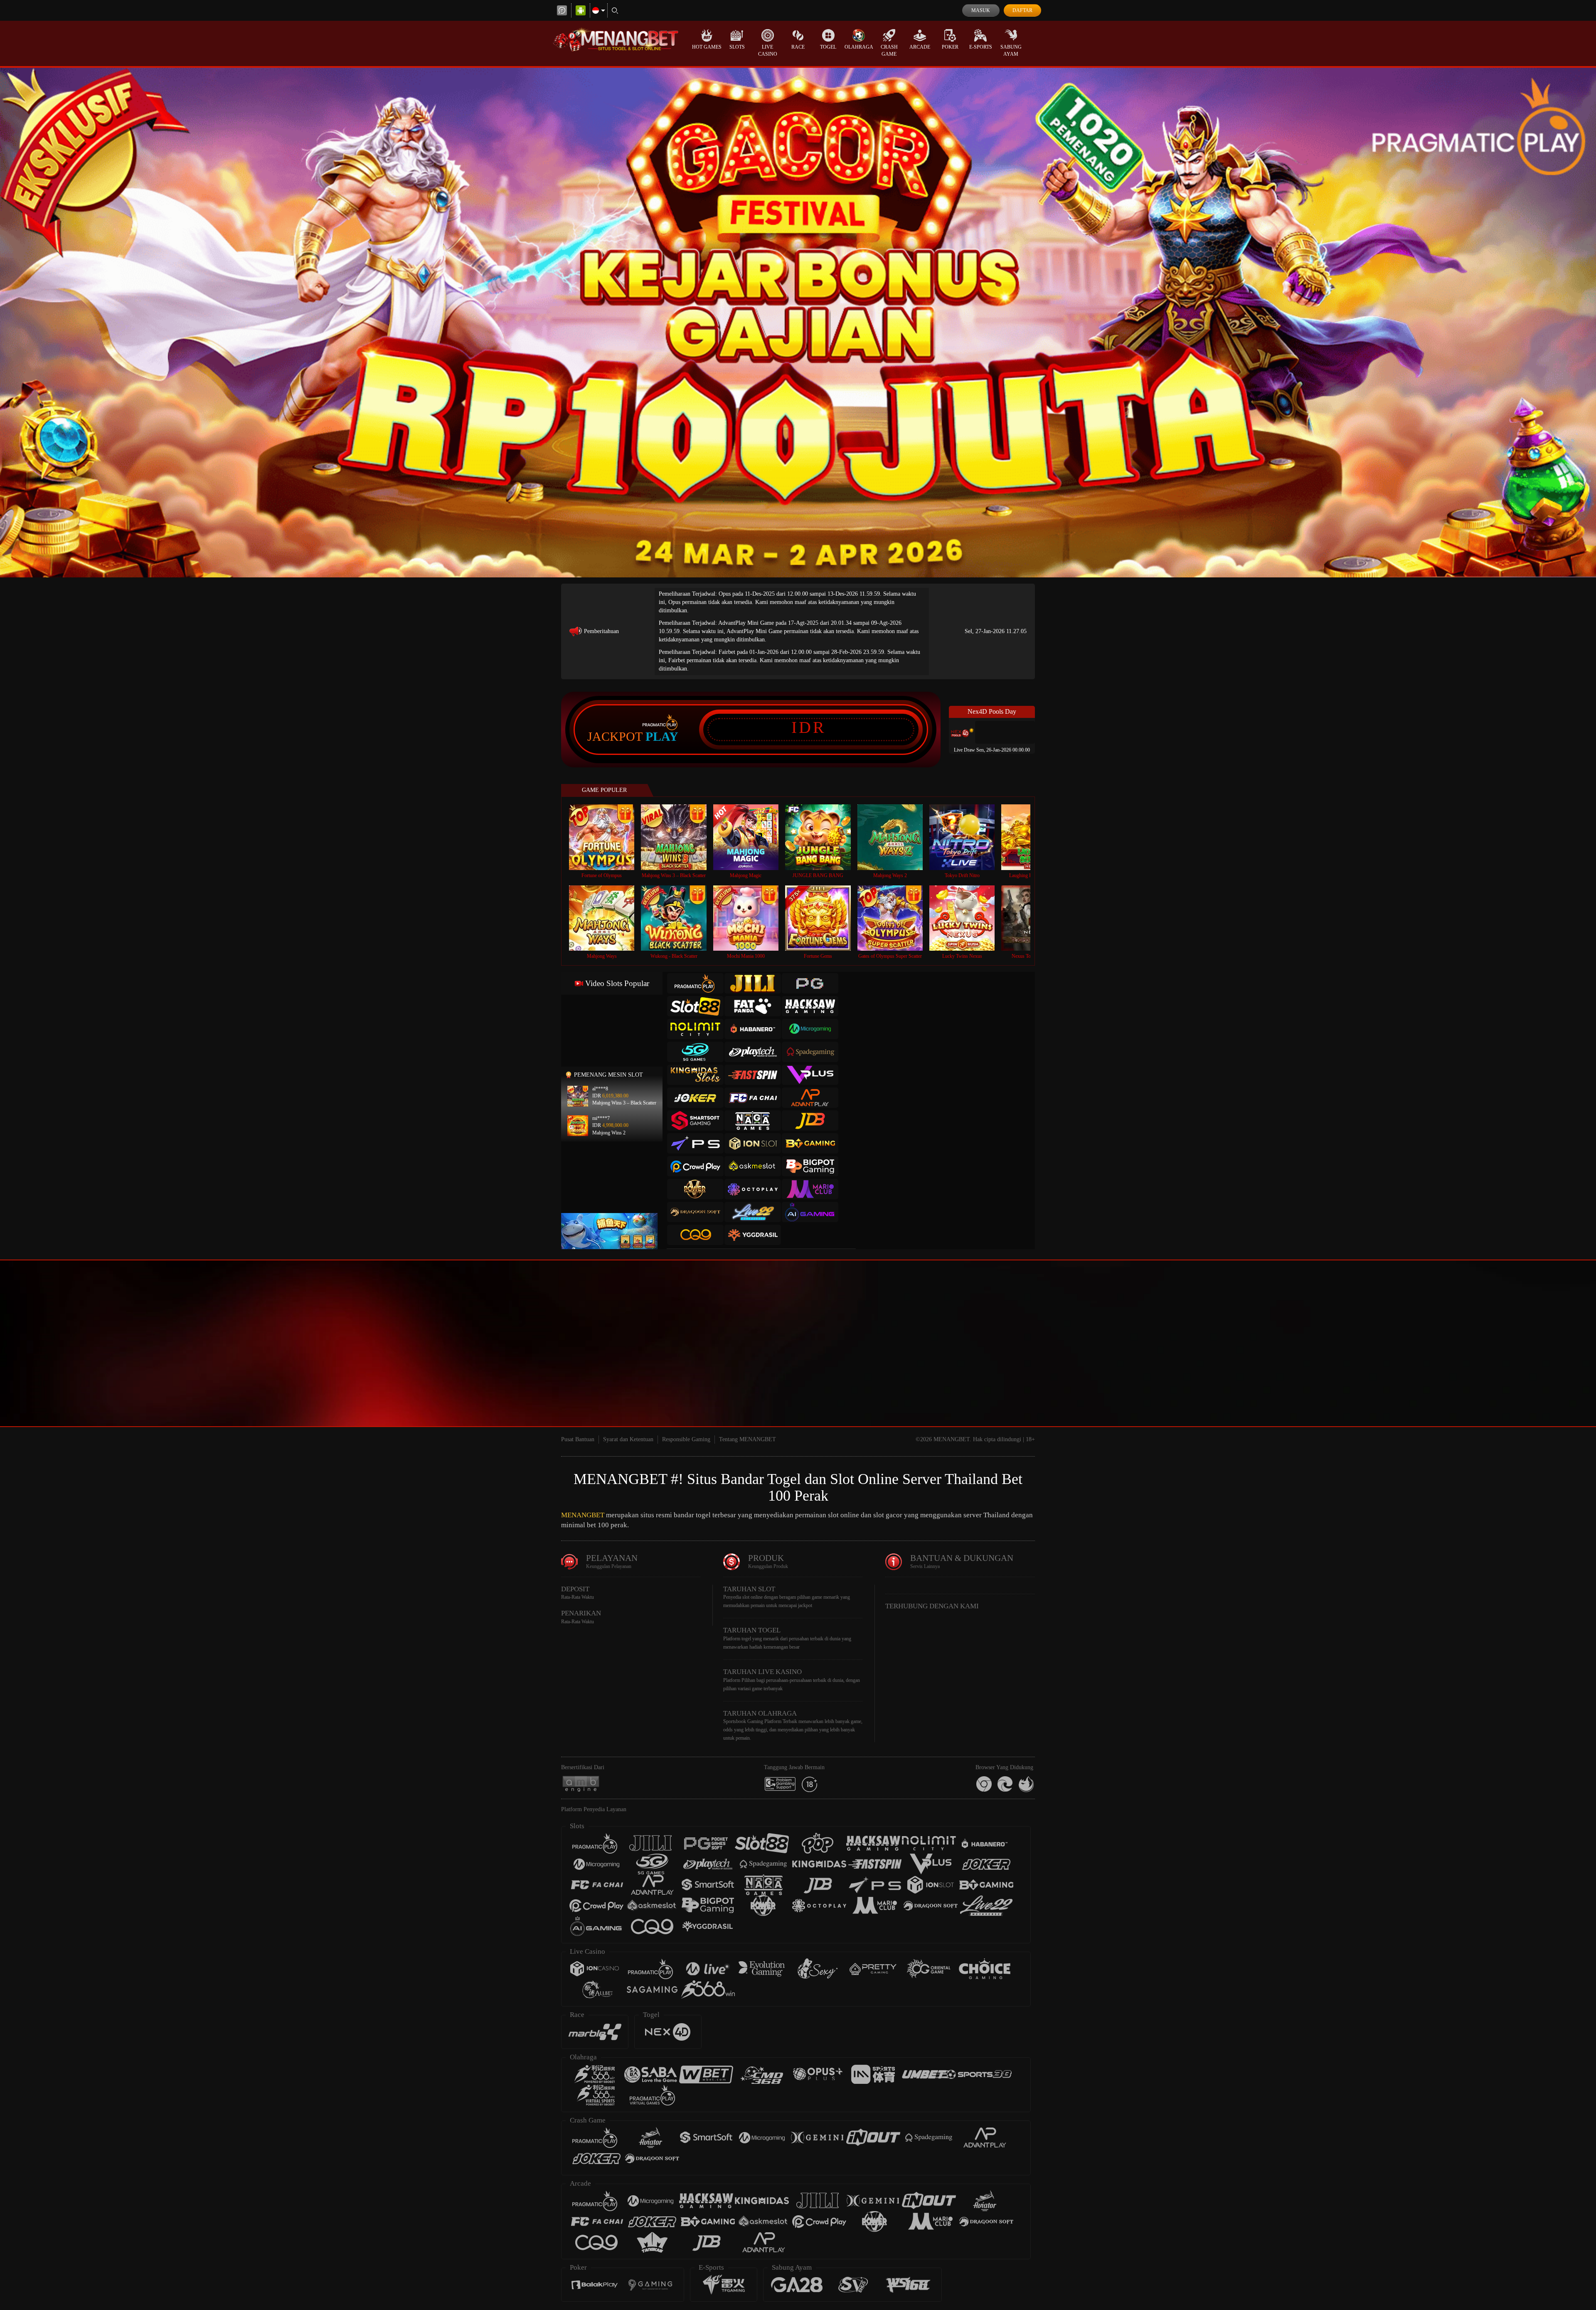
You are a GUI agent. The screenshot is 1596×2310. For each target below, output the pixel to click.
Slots (737, 47)
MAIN (607, 837)
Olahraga (859, 47)
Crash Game (889, 51)
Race (798, 47)
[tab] (695, 983)
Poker (950, 47)
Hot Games (707, 47)
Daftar (1022, 10)
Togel (828, 47)
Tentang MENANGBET (748, 1439)
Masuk (981, 10)
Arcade (920, 47)
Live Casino (768, 51)
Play (662, 737)
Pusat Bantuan (578, 1439)
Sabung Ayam (1011, 51)
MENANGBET (583, 1515)
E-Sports (981, 47)
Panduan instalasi (1124, 1361)
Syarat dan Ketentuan (628, 1439)
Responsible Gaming (686, 1439)
